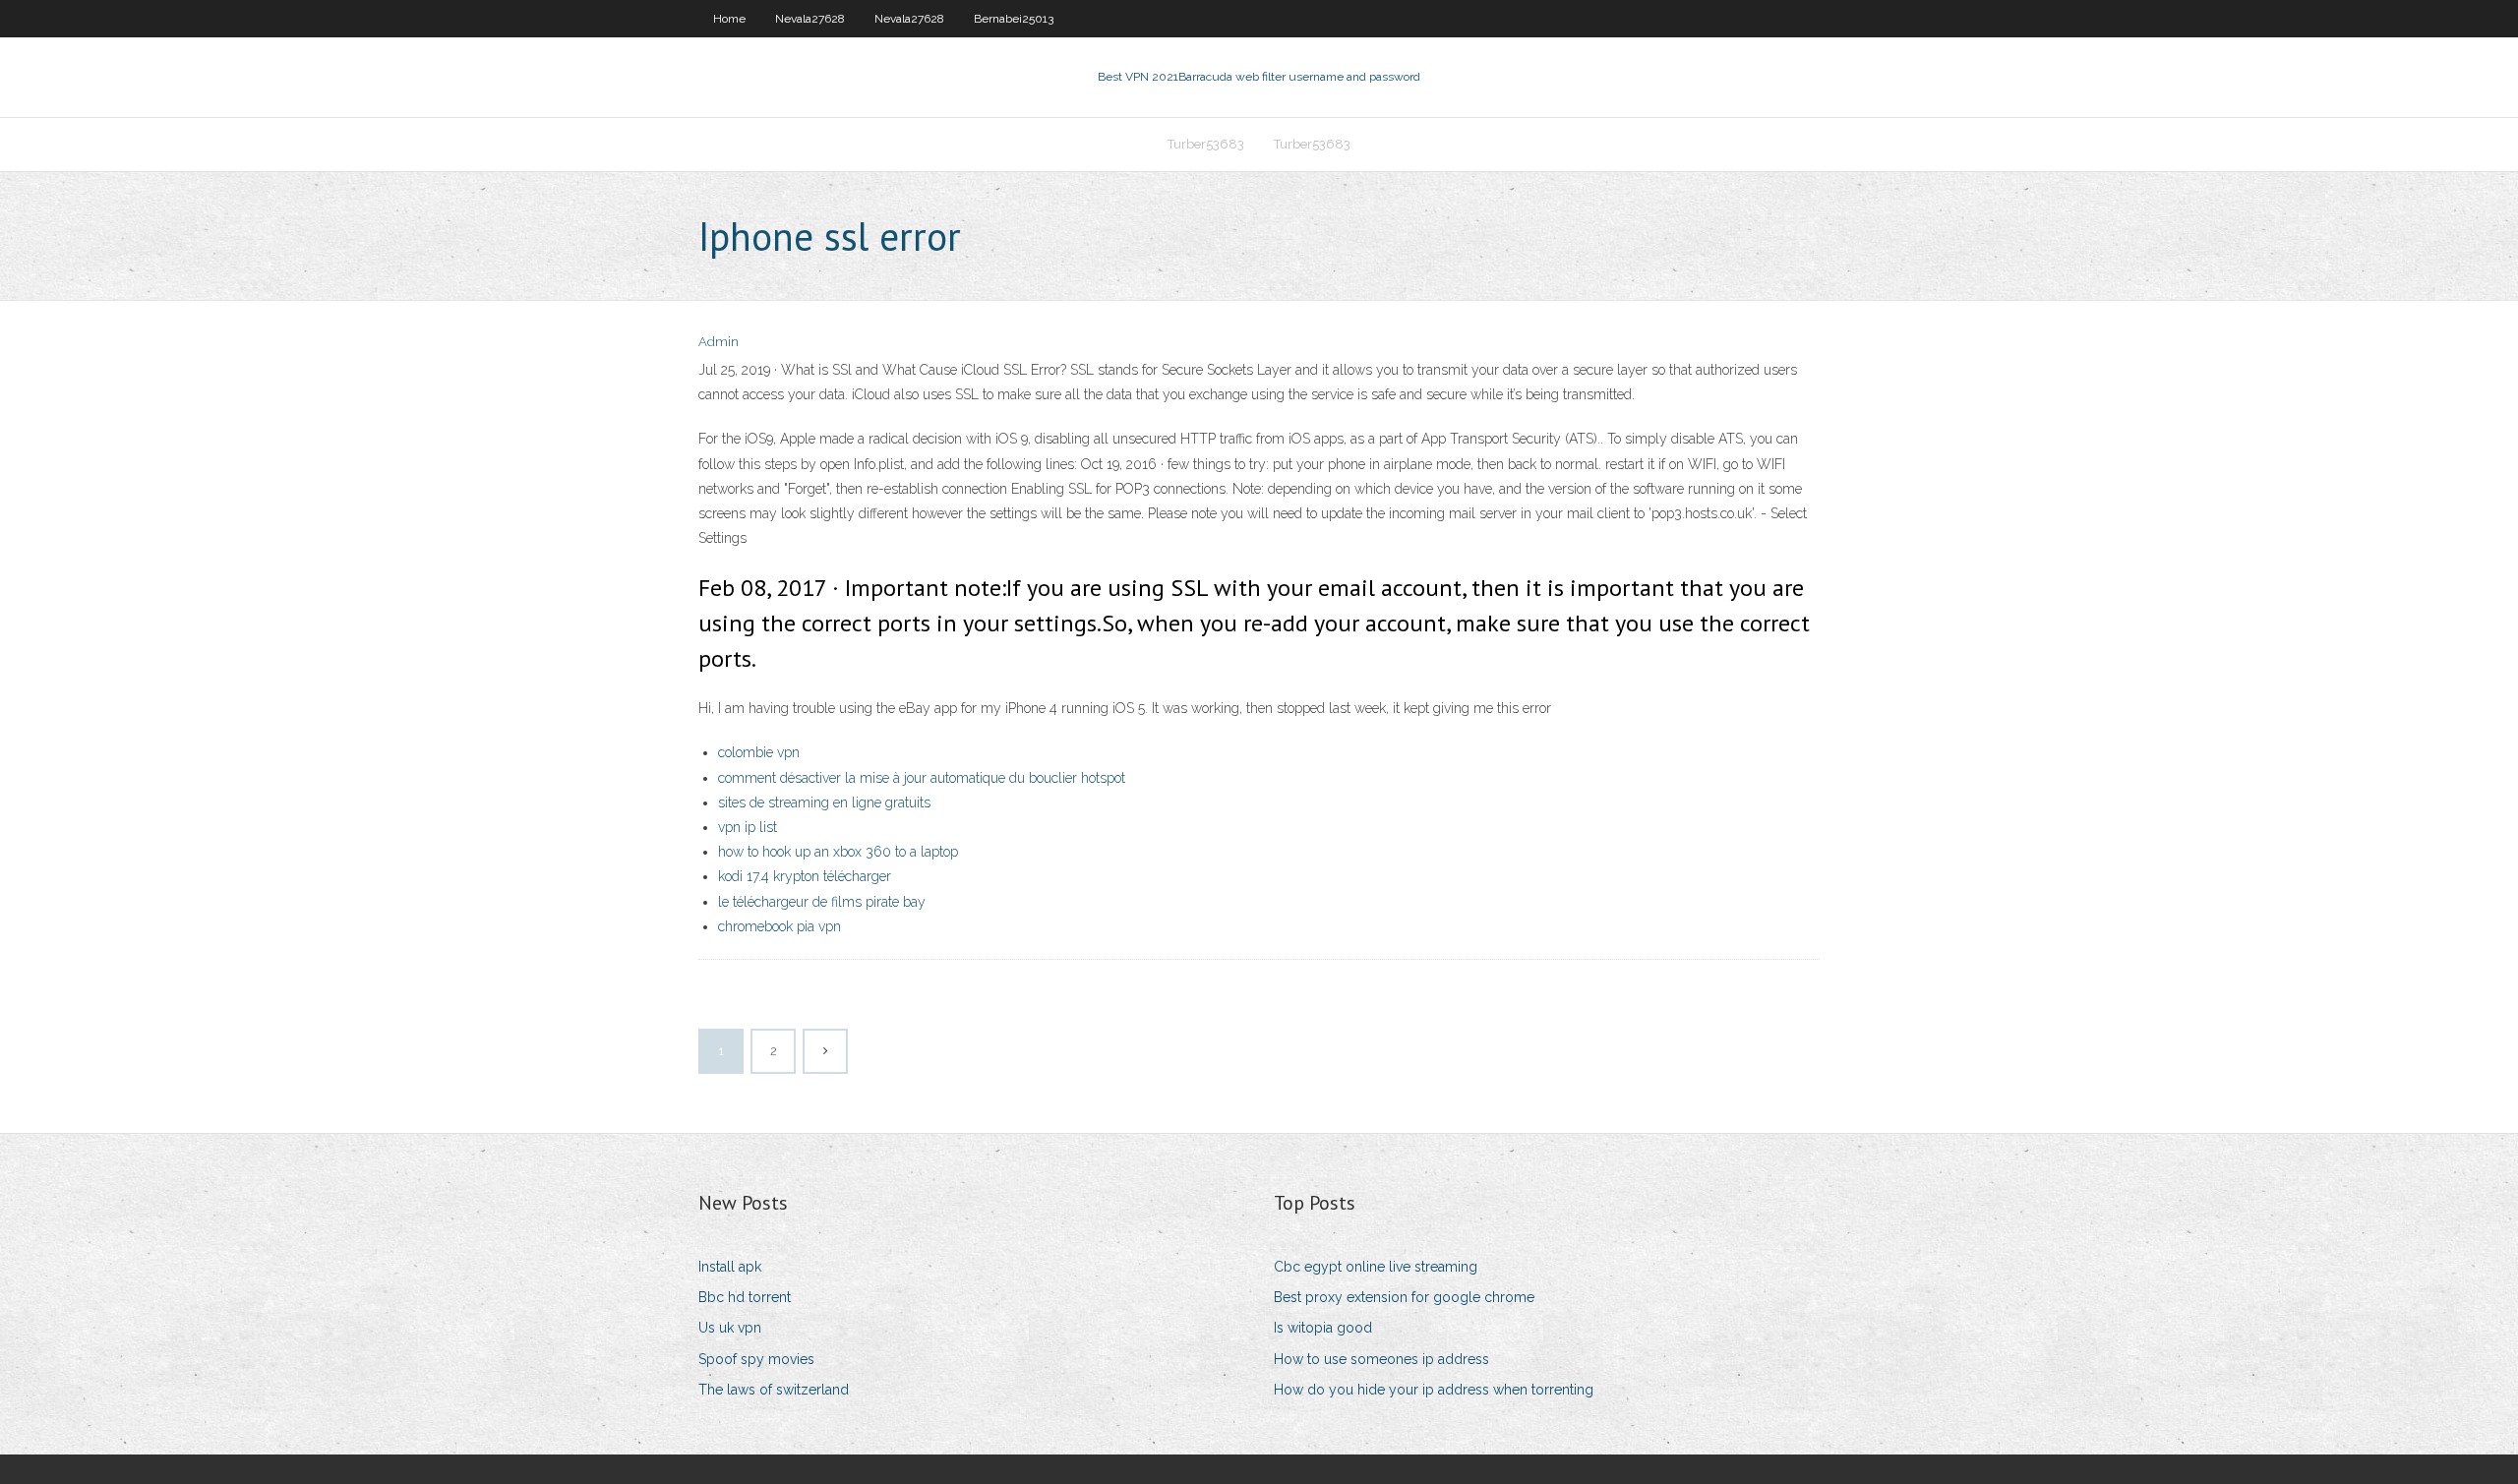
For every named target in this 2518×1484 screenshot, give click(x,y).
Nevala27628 (810, 19)
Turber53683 (1206, 144)
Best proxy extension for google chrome (1404, 1297)
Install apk (730, 1267)
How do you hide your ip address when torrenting (1434, 1390)
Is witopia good (1323, 1328)
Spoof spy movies (756, 1359)
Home (729, 19)
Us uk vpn (730, 1328)
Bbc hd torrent (745, 1297)
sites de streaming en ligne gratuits (824, 802)
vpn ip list (748, 827)
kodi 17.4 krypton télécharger (805, 876)
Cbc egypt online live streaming (1376, 1267)
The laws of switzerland (774, 1390)
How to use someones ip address (1381, 1359)
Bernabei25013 (1014, 19)
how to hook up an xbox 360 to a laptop (838, 852)
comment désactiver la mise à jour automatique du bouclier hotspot (922, 778)
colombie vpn (759, 752)
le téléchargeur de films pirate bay (822, 902)
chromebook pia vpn (779, 926)
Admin (719, 342)
